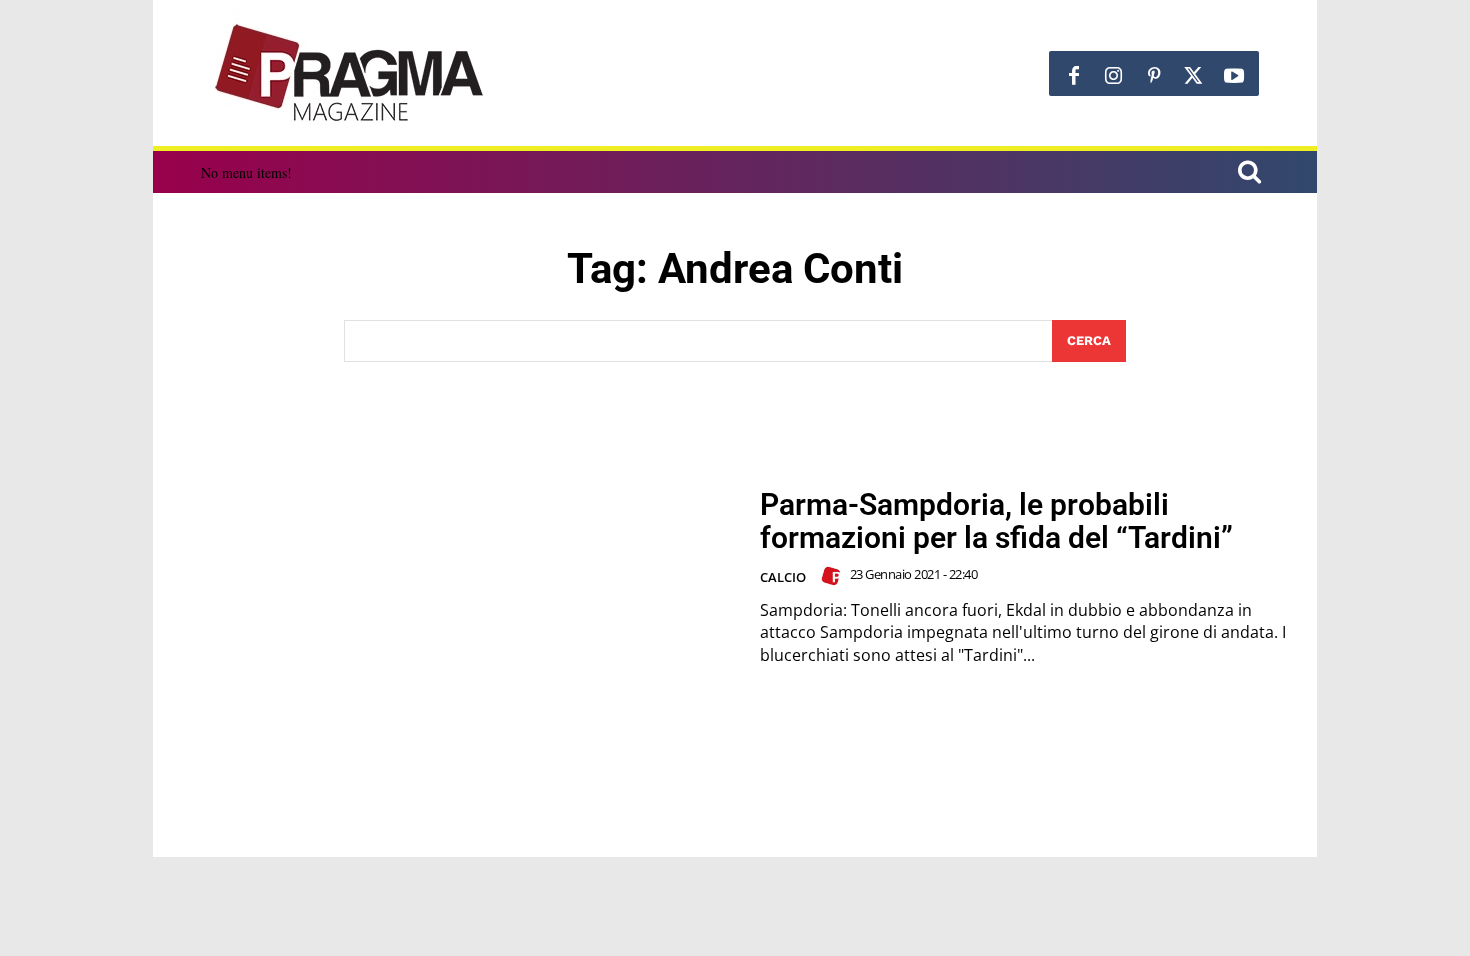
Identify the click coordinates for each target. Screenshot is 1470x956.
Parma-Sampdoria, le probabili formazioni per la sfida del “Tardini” (996, 521)
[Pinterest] (1154, 76)
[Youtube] (1234, 76)
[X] (1194, 76)
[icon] (1249, 174)
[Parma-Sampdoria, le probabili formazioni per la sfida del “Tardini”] (456, 577)
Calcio (783, 577)
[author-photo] (834, 576)
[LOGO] (351, 73)
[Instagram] (1114, 76)
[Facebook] (1074, 76)
